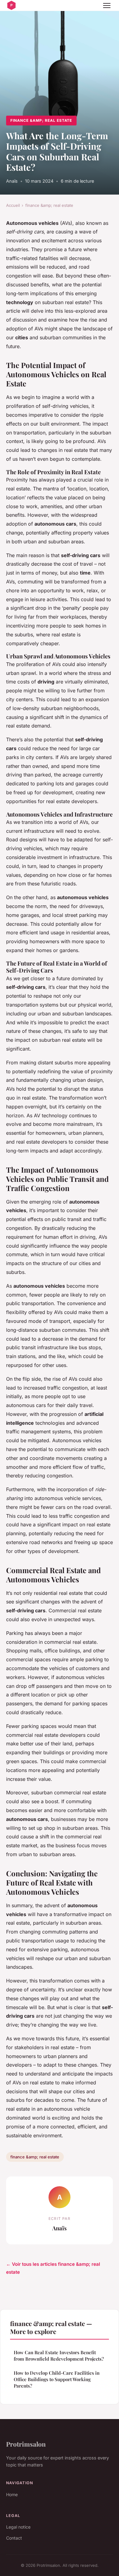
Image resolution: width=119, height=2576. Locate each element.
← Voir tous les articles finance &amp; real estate (53, 2268)
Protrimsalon (26, 2444)
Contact (14, 2538)
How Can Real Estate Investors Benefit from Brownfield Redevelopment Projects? (59, 2356)
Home (12, 2494)
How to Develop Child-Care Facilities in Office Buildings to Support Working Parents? (57, 2379)
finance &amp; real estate (41, 120)
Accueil (13, 205)
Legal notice (18, 2527)
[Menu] (107, 6)
